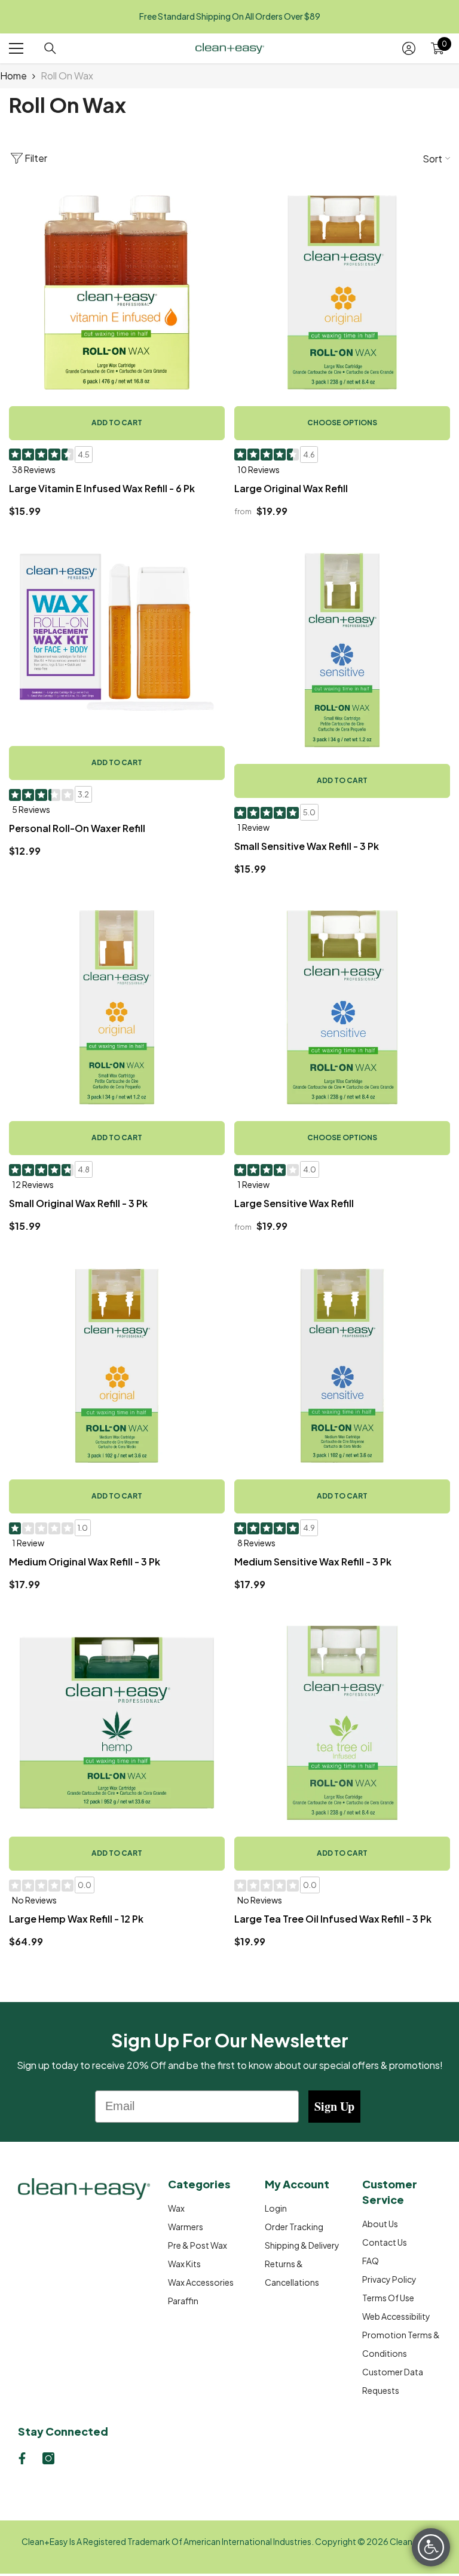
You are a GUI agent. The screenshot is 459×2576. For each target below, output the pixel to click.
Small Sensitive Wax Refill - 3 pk (307, 846)
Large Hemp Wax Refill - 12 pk (76, 1919)
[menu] (16, 48)
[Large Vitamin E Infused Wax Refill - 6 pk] (117, 292)
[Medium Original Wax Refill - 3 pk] (117, 1366)
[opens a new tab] (22, 2458)
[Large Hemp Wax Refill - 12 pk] (117, 1723)
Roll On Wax (67, 76)
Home (13, 76)
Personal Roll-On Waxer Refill (77, 828)
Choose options (342, 423)
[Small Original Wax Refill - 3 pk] (117, 1007)
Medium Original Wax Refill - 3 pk (85, 1562)
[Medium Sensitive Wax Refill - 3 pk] (342, 1366)
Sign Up (334, 2106)
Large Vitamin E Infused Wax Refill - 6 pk (102, 488)
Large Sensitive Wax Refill (294, 1203)
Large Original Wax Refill (291, 488)
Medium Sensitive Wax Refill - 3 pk (313, 1562)
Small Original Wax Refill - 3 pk (78, 1203)
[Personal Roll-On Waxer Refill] (117, 632)
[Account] (409, 48)
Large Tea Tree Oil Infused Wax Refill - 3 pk (333, 1919)
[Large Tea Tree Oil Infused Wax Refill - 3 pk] (342, 1723)
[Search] (50, 48)
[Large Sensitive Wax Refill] (342, 1007)
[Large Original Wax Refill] (342, 292)
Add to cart (117, 423)
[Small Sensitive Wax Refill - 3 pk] (342, 650)
